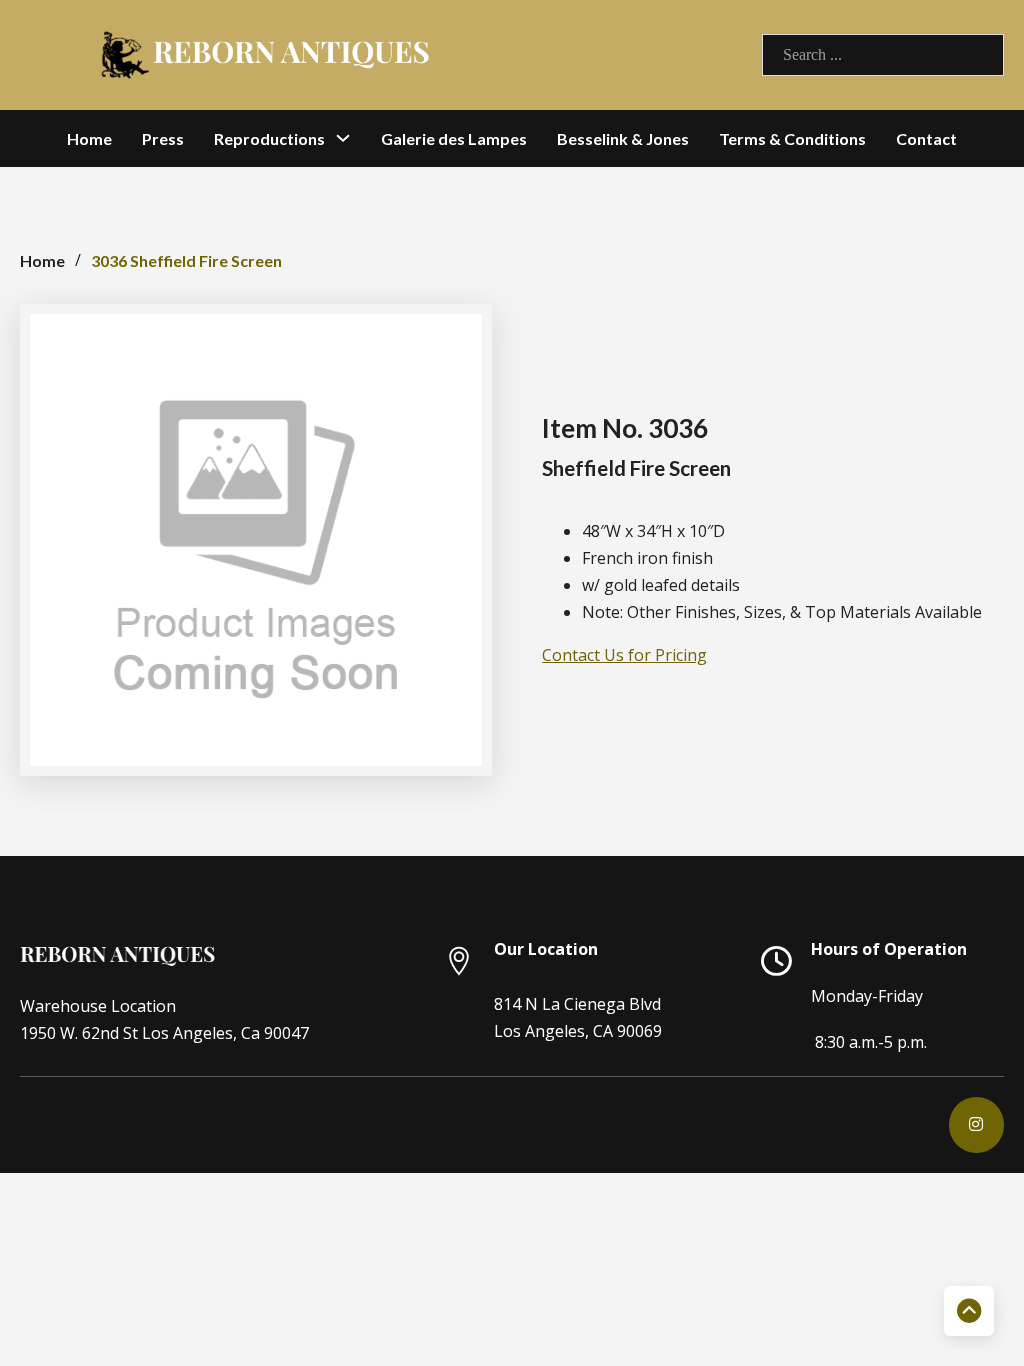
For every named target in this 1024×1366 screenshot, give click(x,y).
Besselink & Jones (623, 138)
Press (163, 138)
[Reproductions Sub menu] (343, 138)
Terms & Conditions (792, 138)
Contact (926, 138)
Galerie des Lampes (454, 138)
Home (89, 138)
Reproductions (269, 138)
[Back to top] (969, 1311)
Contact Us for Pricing (624, 655)
